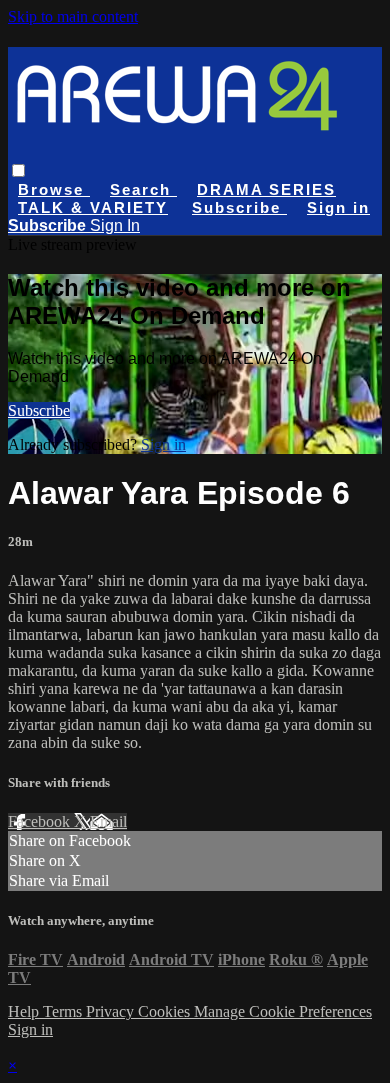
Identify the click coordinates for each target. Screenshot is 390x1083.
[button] (18, 170)
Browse (54, 189)
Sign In (115, 225)
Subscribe (39, 410)
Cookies (166, 1011)
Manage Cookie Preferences (283, 1011)
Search (143, 189)
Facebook (41, 821)
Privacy (112, 1011)
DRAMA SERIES (266, 189)
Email (108, 821)
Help (25, 1011)
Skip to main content (73, 16)
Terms (64, 1011)
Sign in (338, 207)
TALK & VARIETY (93, 207)
